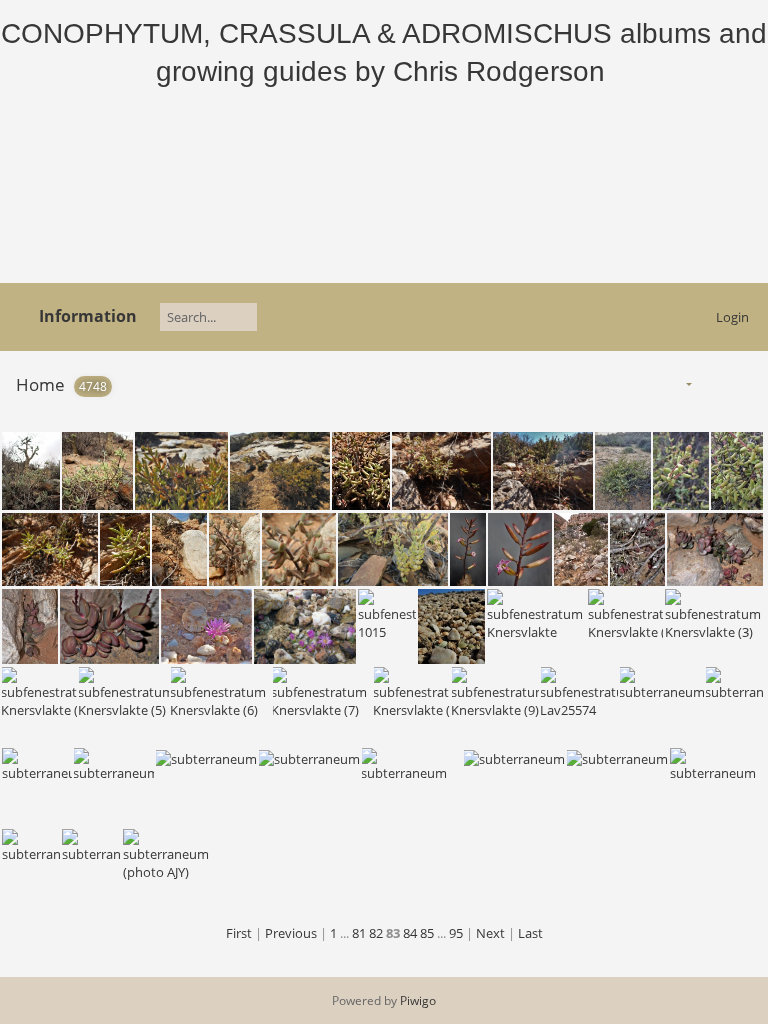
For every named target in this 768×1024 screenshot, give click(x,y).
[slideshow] (712, 383)
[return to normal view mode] (744, 383)
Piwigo (418, 1000)
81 (359, 933)
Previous (291, 933)
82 (376, 933)
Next (490, 933)
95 (456, 933)
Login (732, 317)
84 (410, 933)
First (239, 933)
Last (530, 933)
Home (40, 384)
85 (427, 933)
